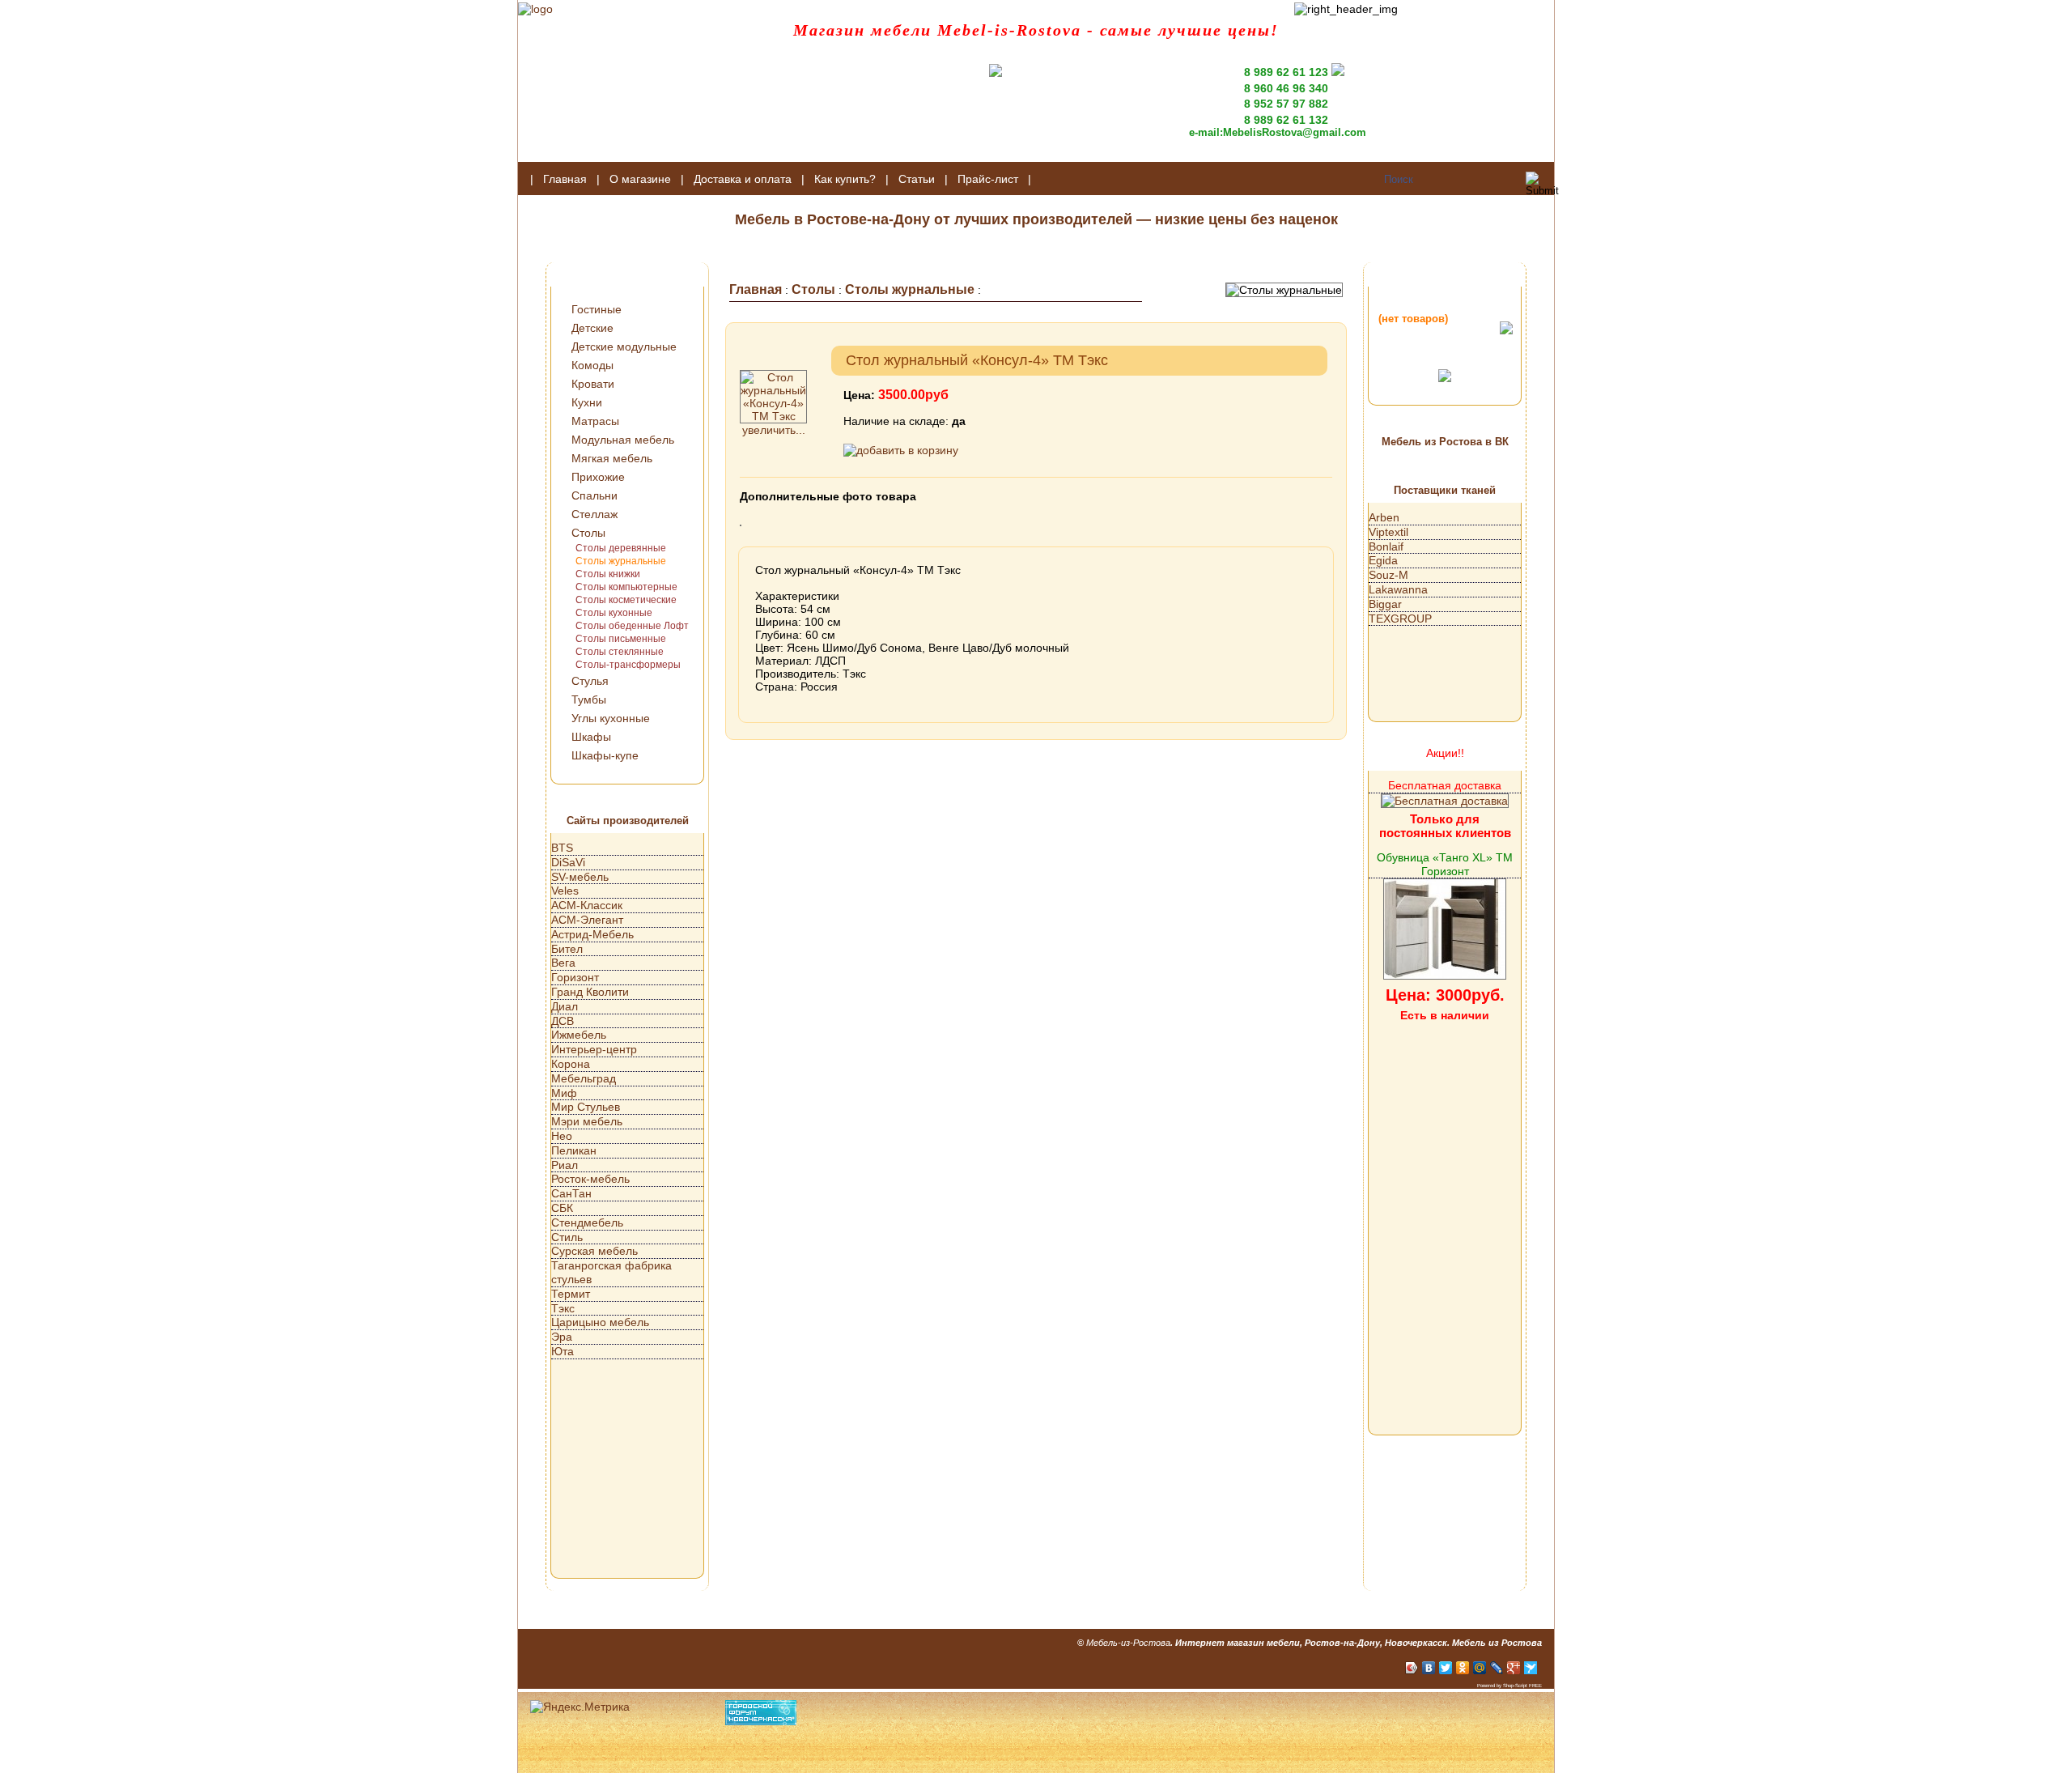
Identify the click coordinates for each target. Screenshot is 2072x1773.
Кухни (587, 402)
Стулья (590, 681)
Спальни (594, 495)
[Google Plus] (1514, 1668)
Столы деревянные (621, 548)
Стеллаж (594, 514)
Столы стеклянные (620, 652)
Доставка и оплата (743, 179)
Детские (592, 328)
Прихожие (598, 477)
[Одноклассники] (1463, 1668)
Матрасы (595, 421)
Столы (588, 533)
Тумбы (589, 699)
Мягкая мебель (612, 458)
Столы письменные (621, 639)
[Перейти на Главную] (535, 9)
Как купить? (845, 179)
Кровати (593, 384)
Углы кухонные (611, 718)
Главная (565, 179)
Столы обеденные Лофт (632, 626)
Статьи (917, 179)
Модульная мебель (623, 440)
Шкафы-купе (605, 755)
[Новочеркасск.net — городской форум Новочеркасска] (761, 1721)
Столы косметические (626, 600)
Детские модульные (624, 347)
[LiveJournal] (1497, 1668)
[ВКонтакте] (1429, 1668)
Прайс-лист (988, 179)
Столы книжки (608, 574)
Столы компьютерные (626, 587)
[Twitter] (1446, 1668)
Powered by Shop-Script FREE (1509, 1686)
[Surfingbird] (1531, 1668)
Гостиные (597, 309)
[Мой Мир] (1480, 1668)
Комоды (592, 365)
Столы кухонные (614, 613)
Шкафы (591, 737)
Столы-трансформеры (628, 665)
